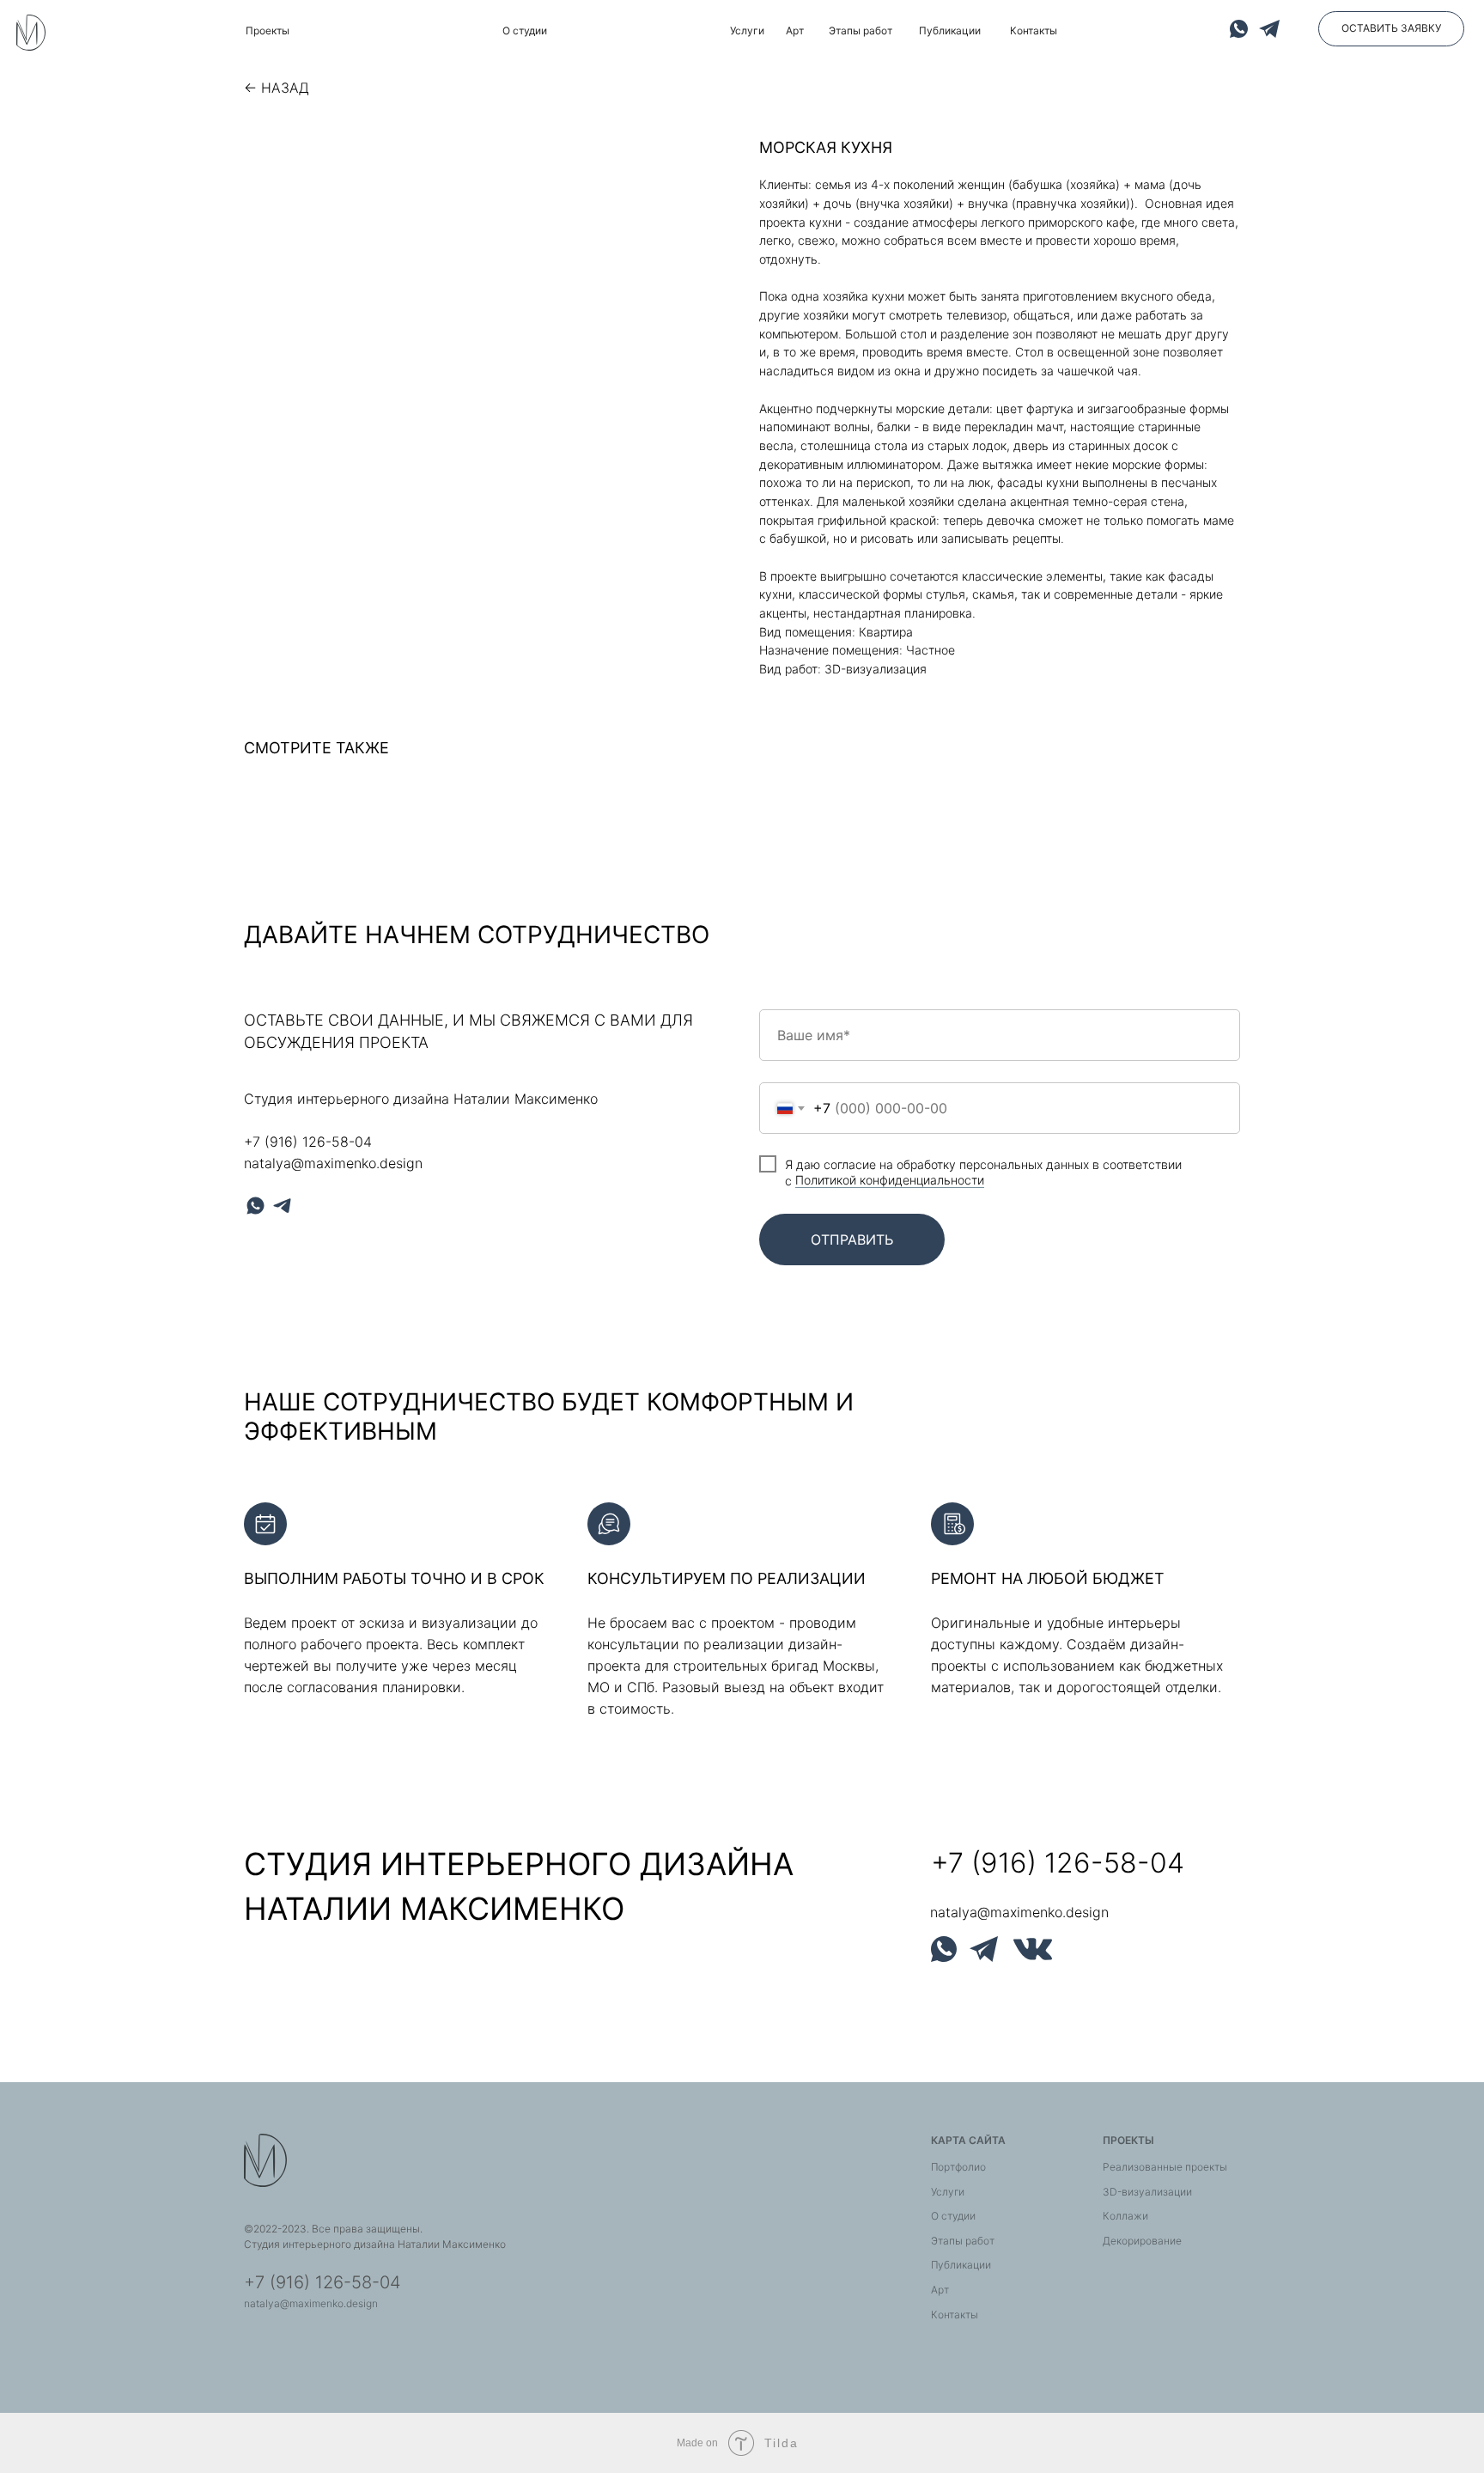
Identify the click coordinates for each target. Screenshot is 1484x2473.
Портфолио (958, 2167)
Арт (940, 2290)
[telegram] (282, 1206)
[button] (1391, 29)
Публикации (961, 2265)
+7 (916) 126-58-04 (308, 1142)
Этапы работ (963, 2241)
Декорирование (1142, 2241)
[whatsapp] (255, 1206)
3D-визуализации (1147, 2192)
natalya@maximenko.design (333, 1163)
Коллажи (1125, 2216)
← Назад (277, 88)
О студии (953, 2216)
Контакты (955, 2315)
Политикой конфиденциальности (890, 1180)
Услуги (948, 2192)
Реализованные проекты (1165, 2167)
